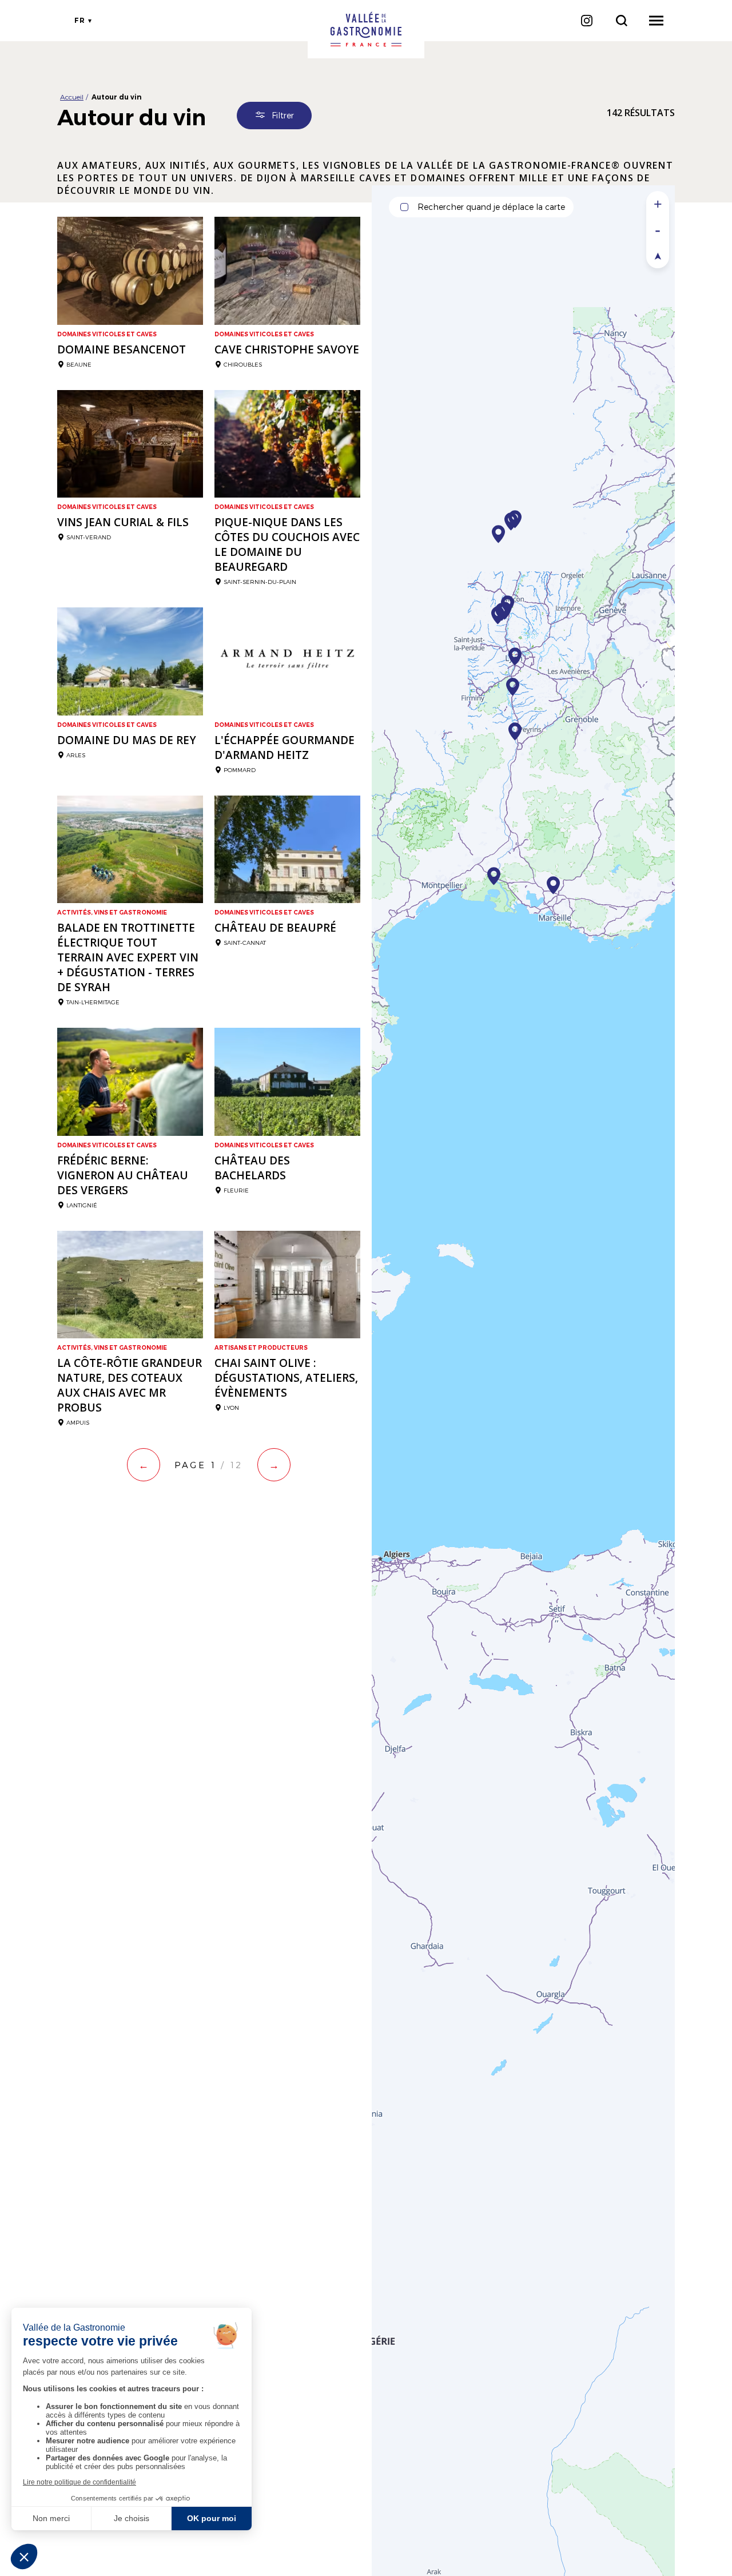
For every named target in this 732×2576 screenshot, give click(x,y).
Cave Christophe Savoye (287, 349)
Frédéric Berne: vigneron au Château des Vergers (123, 1175)
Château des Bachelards (252, 1168)
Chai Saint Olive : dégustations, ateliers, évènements (286, 1378)
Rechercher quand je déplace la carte (491, 207)
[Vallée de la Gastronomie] (366, 29)
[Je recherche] (621, 21)
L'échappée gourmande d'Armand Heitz (285, 748)
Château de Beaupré (275, 928)
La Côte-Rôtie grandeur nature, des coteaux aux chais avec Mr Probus (130, 1385)
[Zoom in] (658, 204)
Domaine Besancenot (122, 349)
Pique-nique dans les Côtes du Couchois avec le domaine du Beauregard (287, 544)
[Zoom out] (658, 230)
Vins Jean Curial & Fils (123, 522)
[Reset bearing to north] (658, 255)
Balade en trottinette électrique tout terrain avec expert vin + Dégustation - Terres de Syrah (128, 957)
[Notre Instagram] (586, 21)
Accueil (72, 97)
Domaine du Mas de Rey (127, 740)
